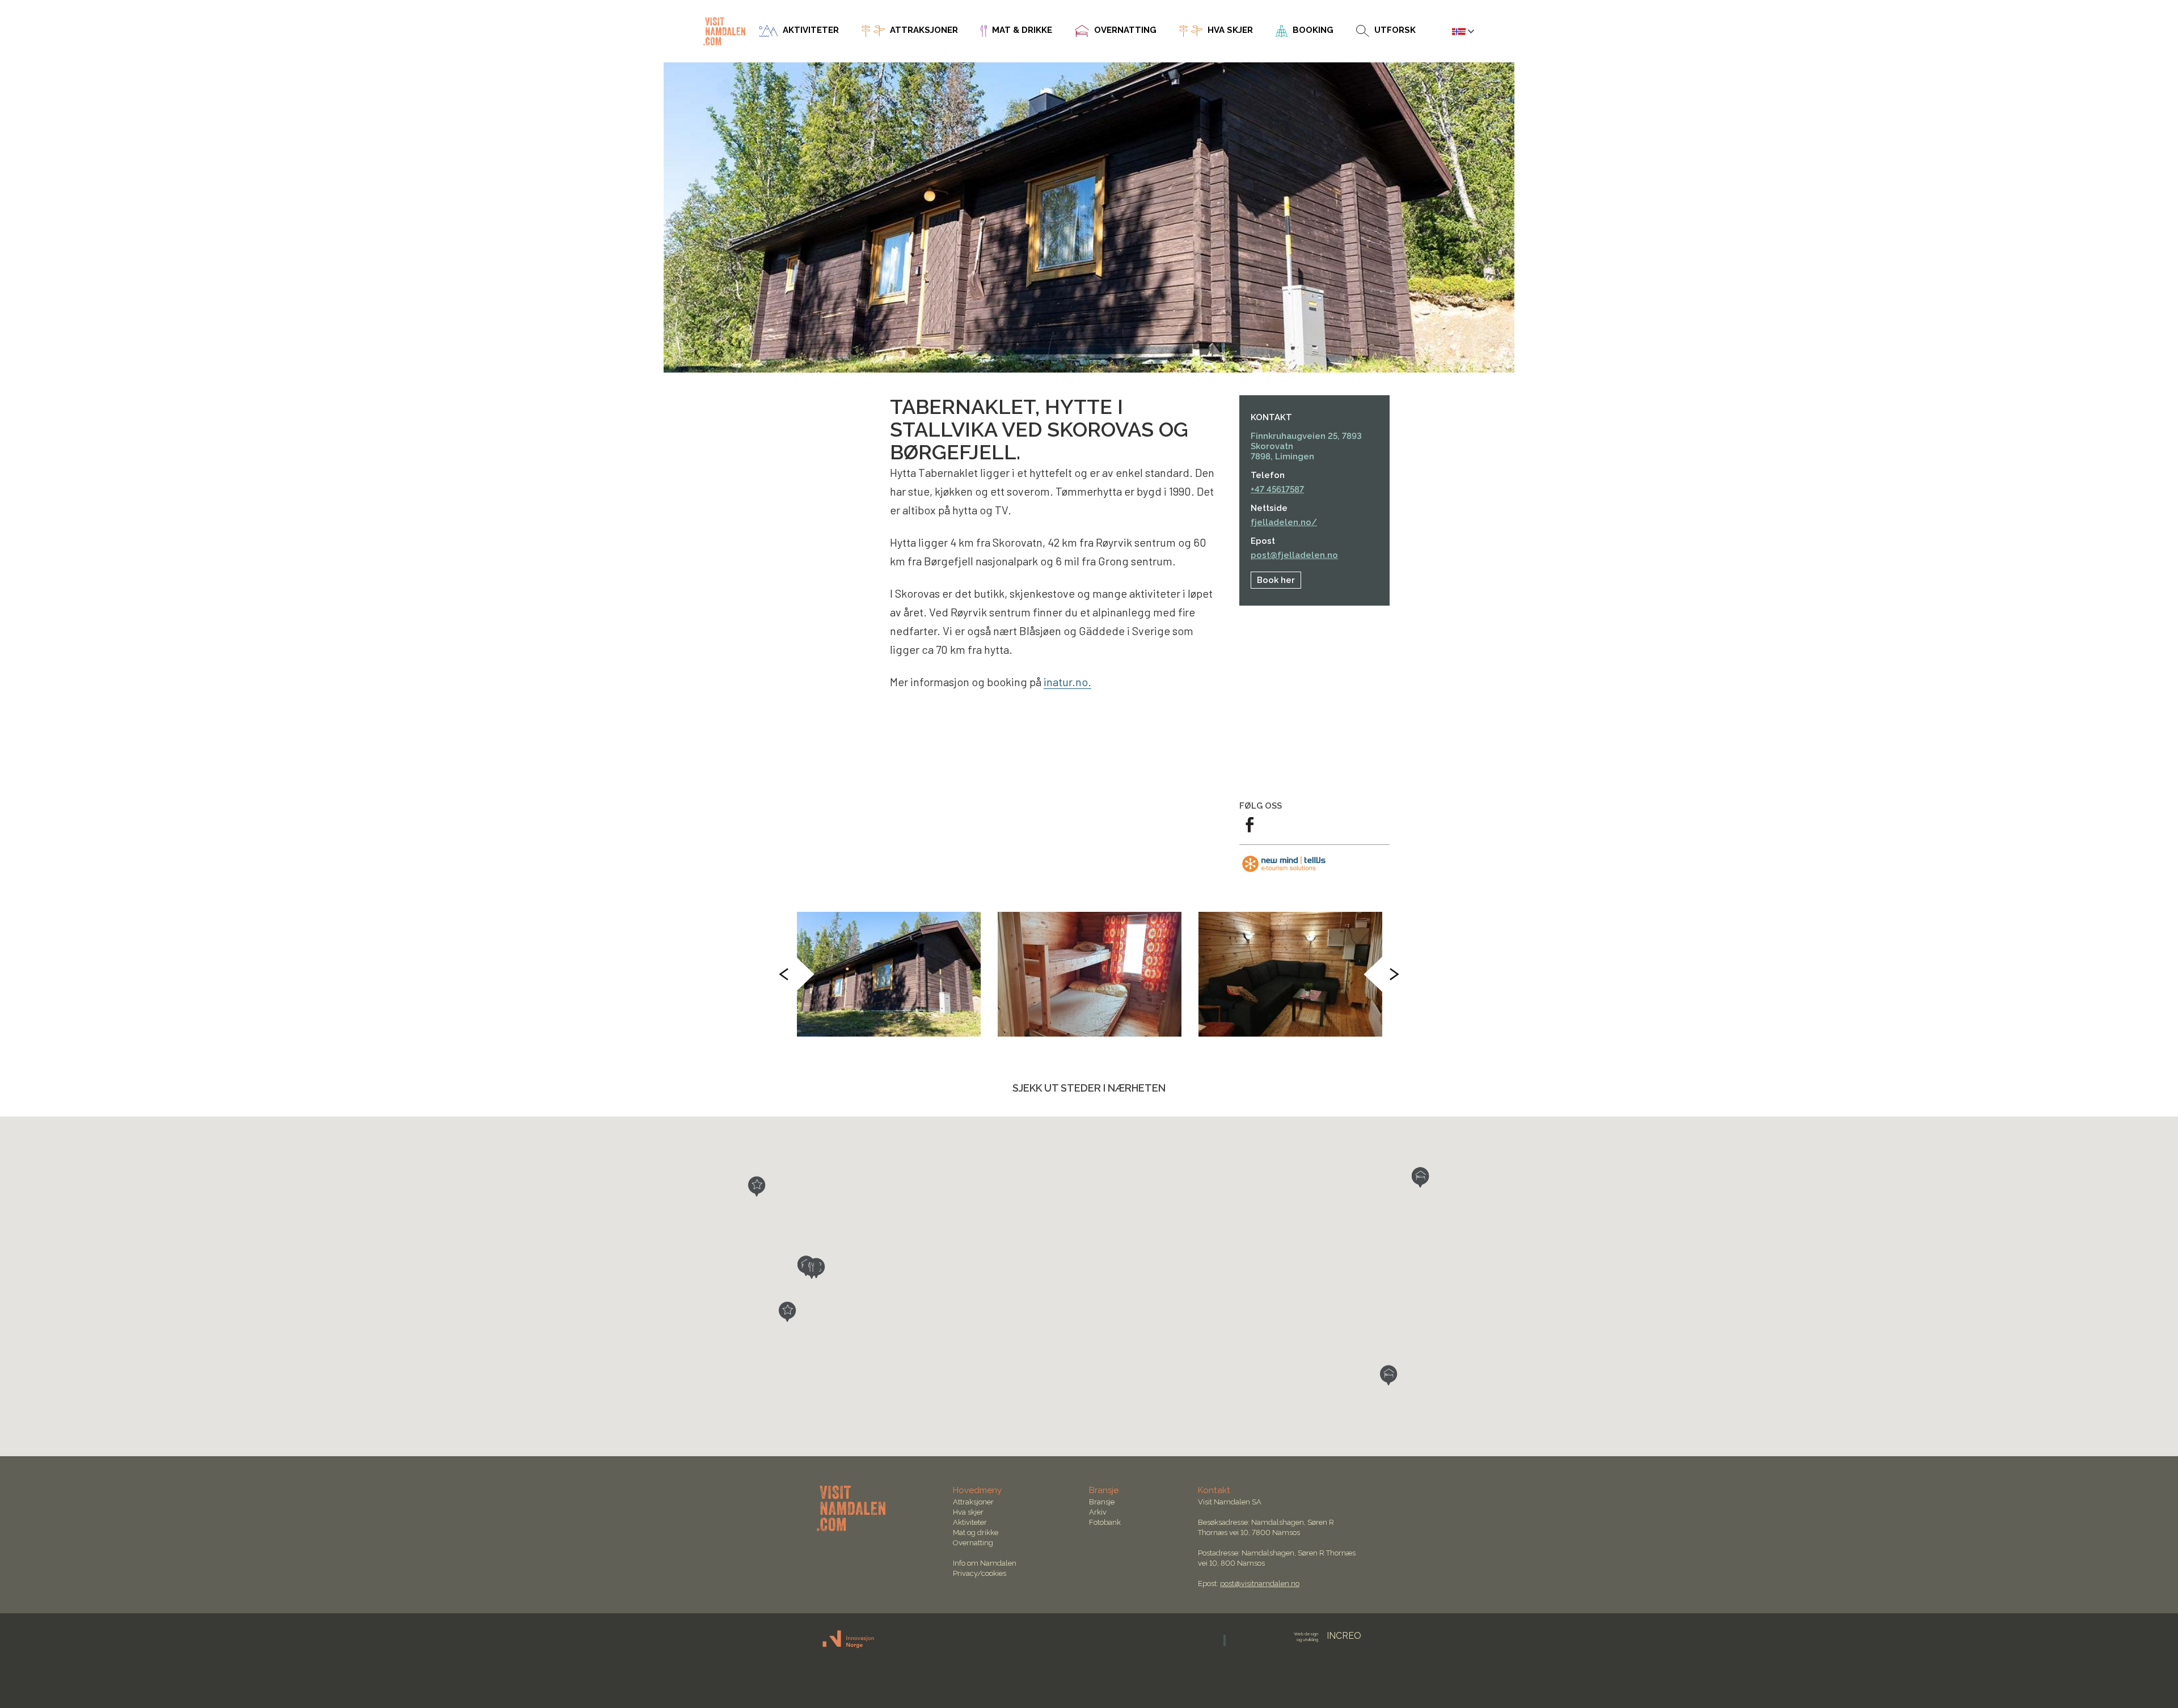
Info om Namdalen (985, 1563)
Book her (1276, 580)
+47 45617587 (1277, 489)
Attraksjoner (973, 1502)
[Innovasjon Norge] (849, 1646)
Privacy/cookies (980, 1573)
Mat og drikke (976, 1532)
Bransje (1102, 1502)
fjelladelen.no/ (1284, 522)
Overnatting (973, 1543)
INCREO (1328, 1636)
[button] (757, 1186)
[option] (889, 974)
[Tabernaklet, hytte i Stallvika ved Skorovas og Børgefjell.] (889, 974)
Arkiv (1098, 1512)
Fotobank (1105, 1522)
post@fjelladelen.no (1294, 555)
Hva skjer (968, 1512)
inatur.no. (1067, 682)
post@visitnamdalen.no (1260, 1584)
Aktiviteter (970, 1522)
